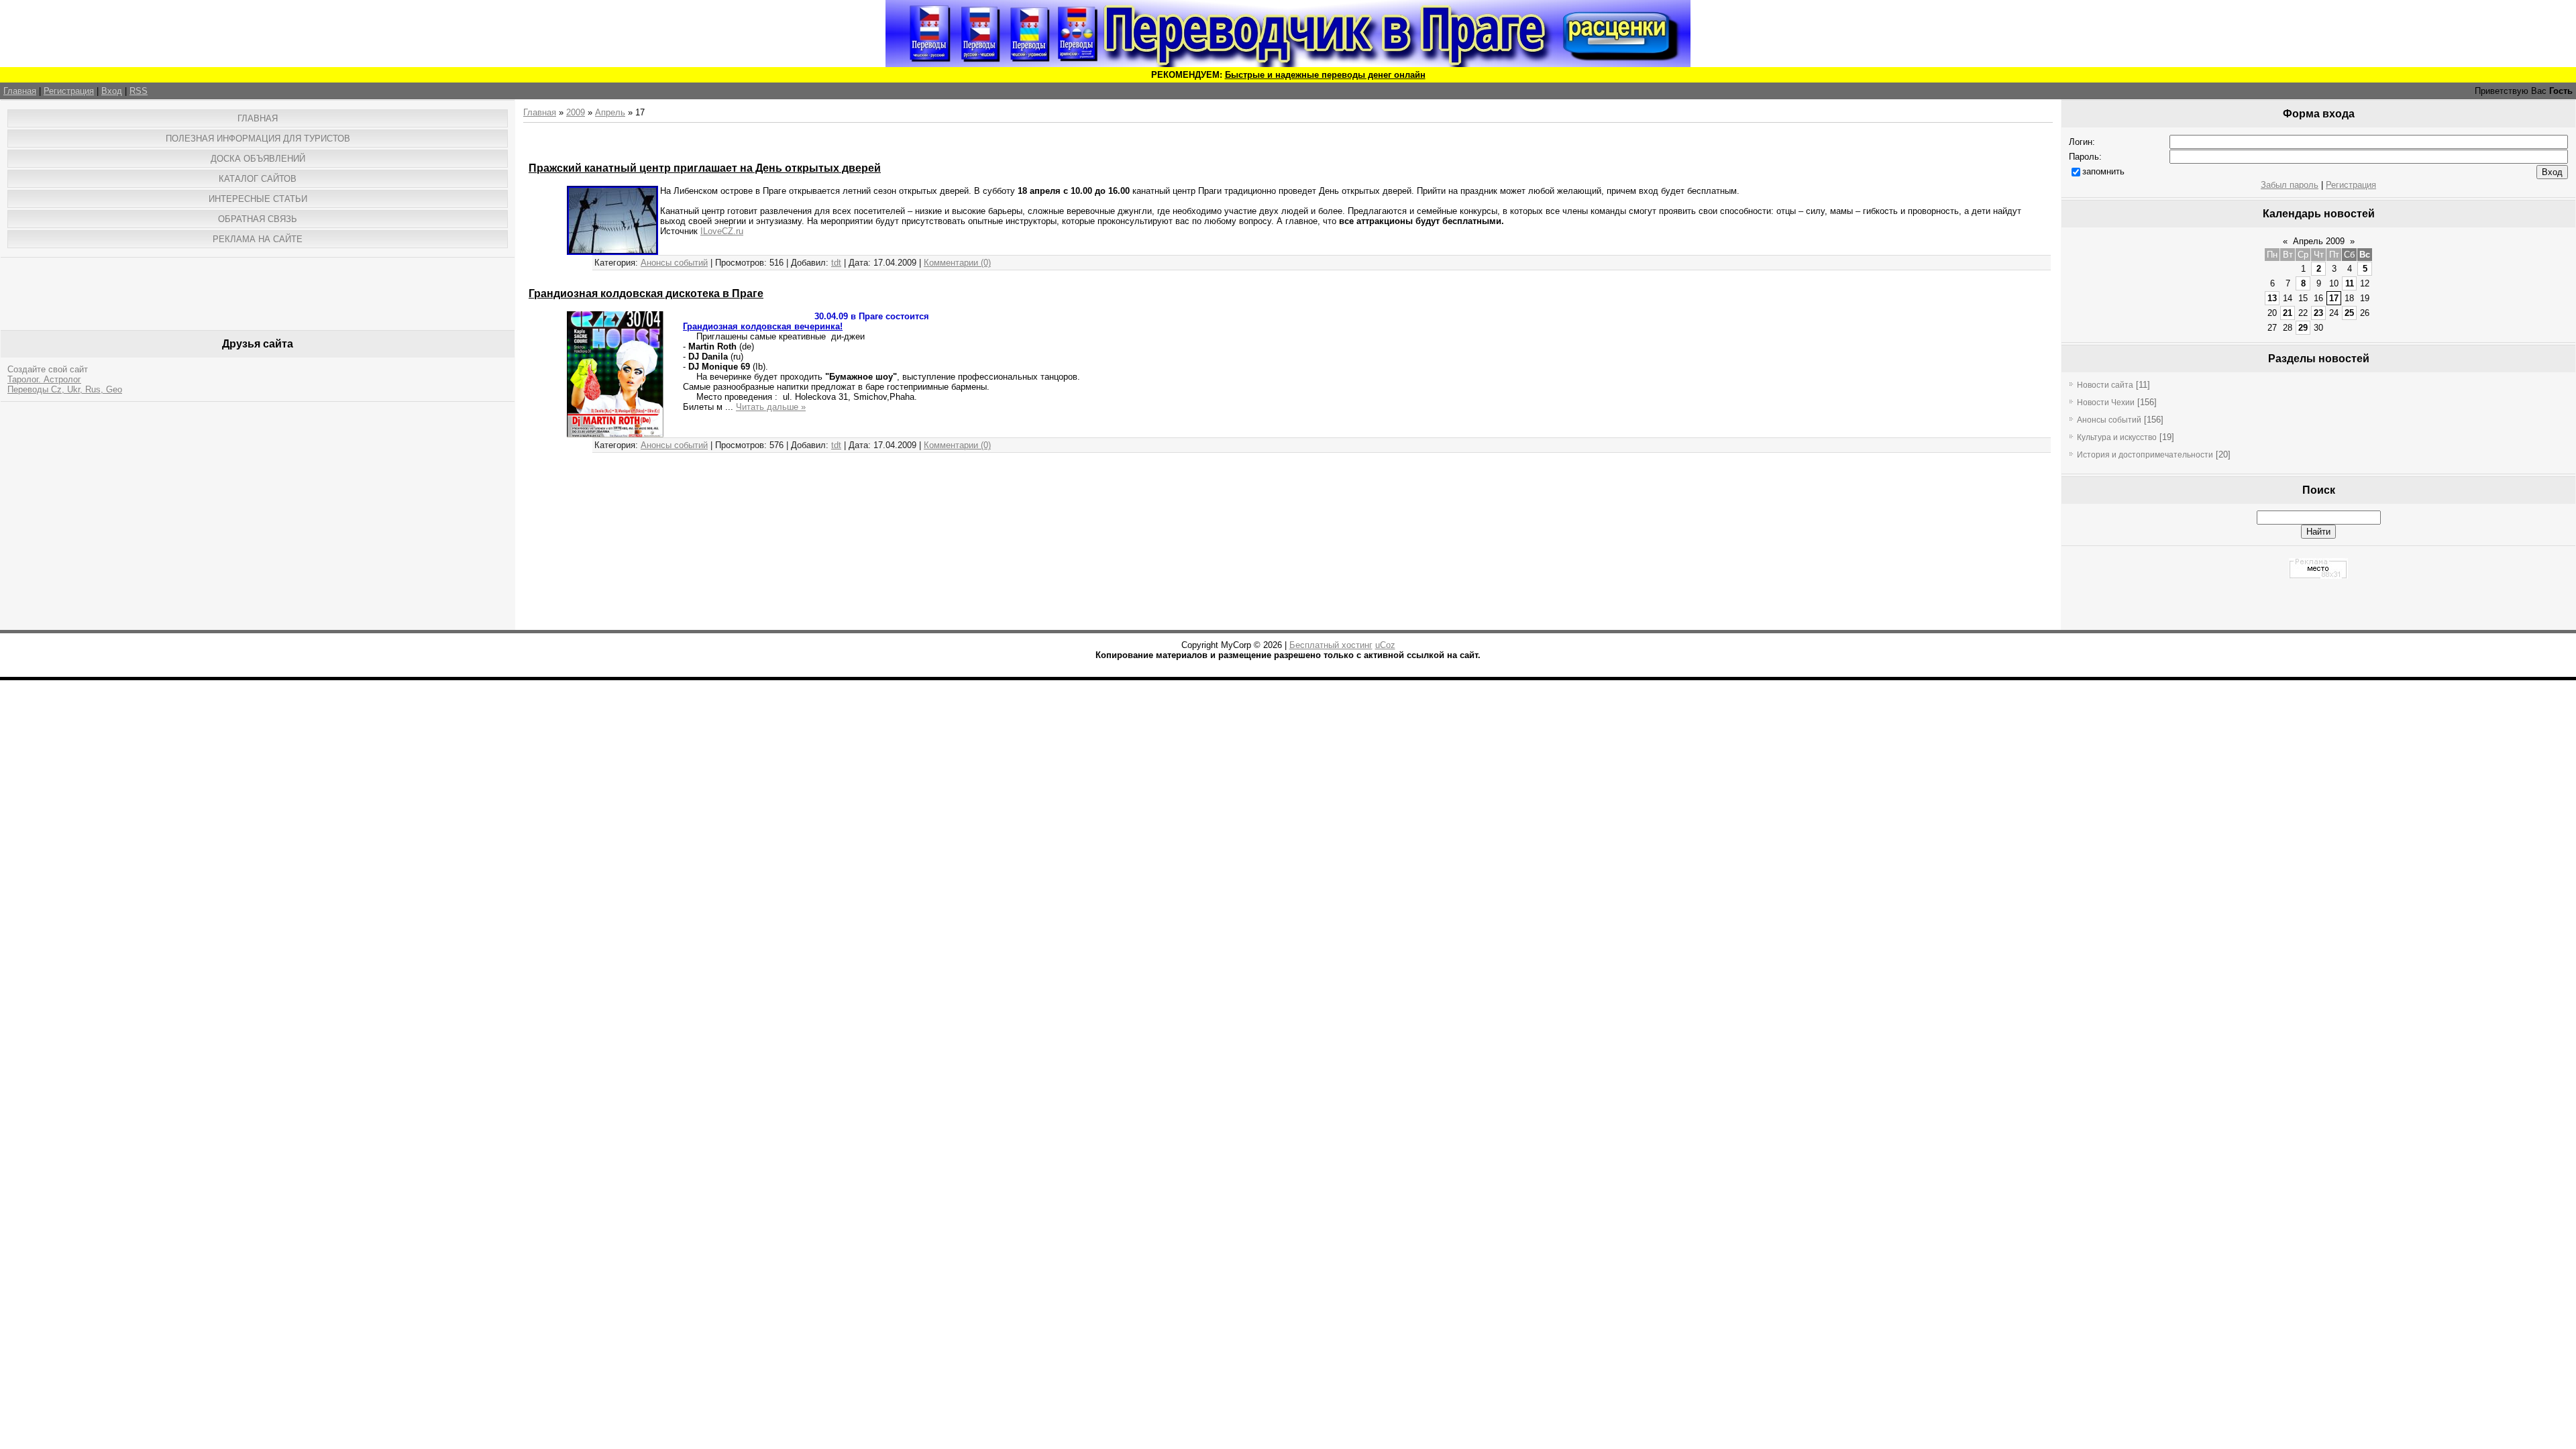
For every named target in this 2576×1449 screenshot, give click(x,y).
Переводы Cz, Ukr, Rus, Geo (65, 389)
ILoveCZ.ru (722, 231)
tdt (836, 263)
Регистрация (69, 91)
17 (2334, 298)
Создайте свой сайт (48, 369)
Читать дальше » (771, 407)
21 (2288, 313)
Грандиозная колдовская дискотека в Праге (646, 293)
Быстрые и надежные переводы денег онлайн (1325, 75)
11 (2350, 283)
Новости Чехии (2106, 402)
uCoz (1385, 645)
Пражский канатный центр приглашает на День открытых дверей (705, 168)
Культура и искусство (2117, 437)
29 (2303, 328)
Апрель (610, 112)
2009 (576, 112)
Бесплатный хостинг (1331, 645)
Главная (20, 91)
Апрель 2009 (2319, 241)
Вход (112, 91)
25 (2349, 313)
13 (2272, 298)
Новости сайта (2105, 385)
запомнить (2103, 171)
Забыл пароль (2290, 185)
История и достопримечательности (2145, 455)
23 (2318, 313)
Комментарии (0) (957, 263)
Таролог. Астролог (44, 379)
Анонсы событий (674, 263)
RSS (139, 91)
